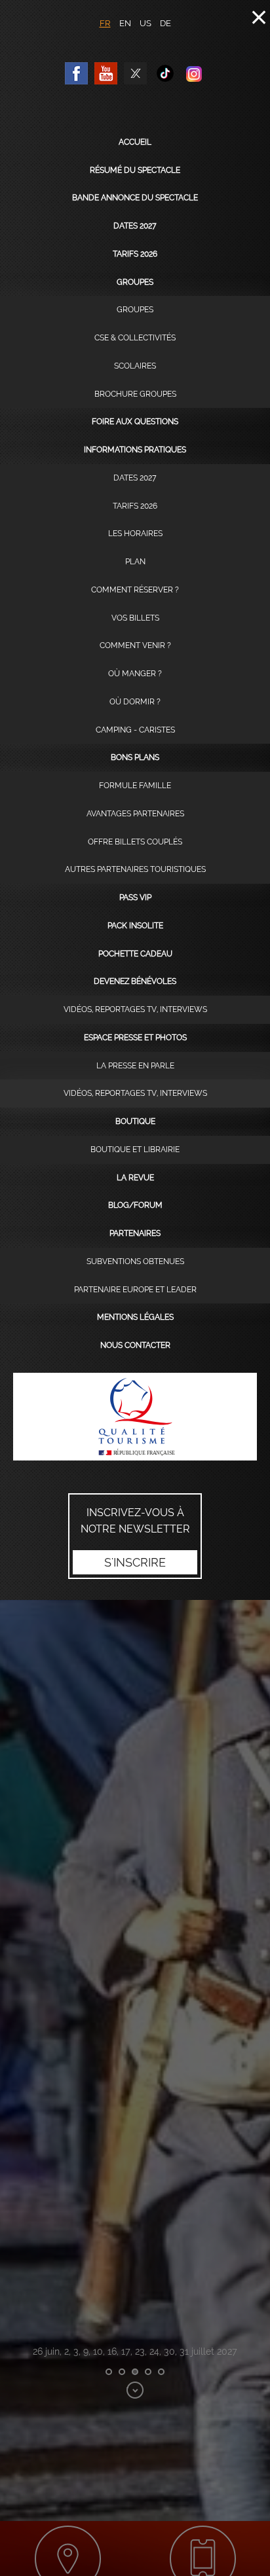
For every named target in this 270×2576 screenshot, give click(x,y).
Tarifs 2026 (135, 254)
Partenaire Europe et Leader (135, 1290)
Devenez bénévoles (135, 981)
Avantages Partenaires (135, 814)
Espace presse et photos (135, 1038)
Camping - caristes (135, 730)
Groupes (135, 282)
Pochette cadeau (135, 954)
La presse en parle (135, 1066)
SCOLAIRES (135, 366)
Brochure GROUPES (135, 394)
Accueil (135, 142)
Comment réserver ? (135, 590)
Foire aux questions (135, 422)
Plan (135, 562)
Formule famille (135, 786)
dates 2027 (135, 226)
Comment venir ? (135, 645)
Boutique (135, 1121)
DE (165, 23)
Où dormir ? (135, 702)
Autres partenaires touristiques (135, 869)
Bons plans (135, 757)
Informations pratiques (135, 450)
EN (125, 23)
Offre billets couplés (135, 842)
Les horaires (135, 534)
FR (105, 23)
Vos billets (135, 618)
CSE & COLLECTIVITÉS (135, 338)
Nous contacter (135, 1345)
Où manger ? (135, 674)
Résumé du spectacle (135, 170)
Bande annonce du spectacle (135, 198)
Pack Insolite (135, 926)
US (145, 23)
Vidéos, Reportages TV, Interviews (135, 1009)
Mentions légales (135, 1317)
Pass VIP (135, 898)
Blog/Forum (135, 1205)
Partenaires (135, 1233)
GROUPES (135, 310)
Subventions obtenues (135, 1261)
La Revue (135, 1178)
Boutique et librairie (135, 1150)
